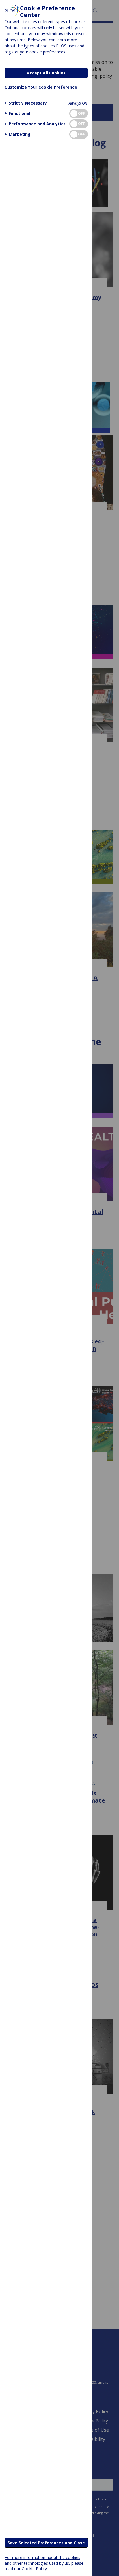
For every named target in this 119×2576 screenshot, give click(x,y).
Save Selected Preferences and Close (46, 2543)
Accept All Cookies (46, 73)
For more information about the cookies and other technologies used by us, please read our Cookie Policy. (44, 2563)
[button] (26, 103)
